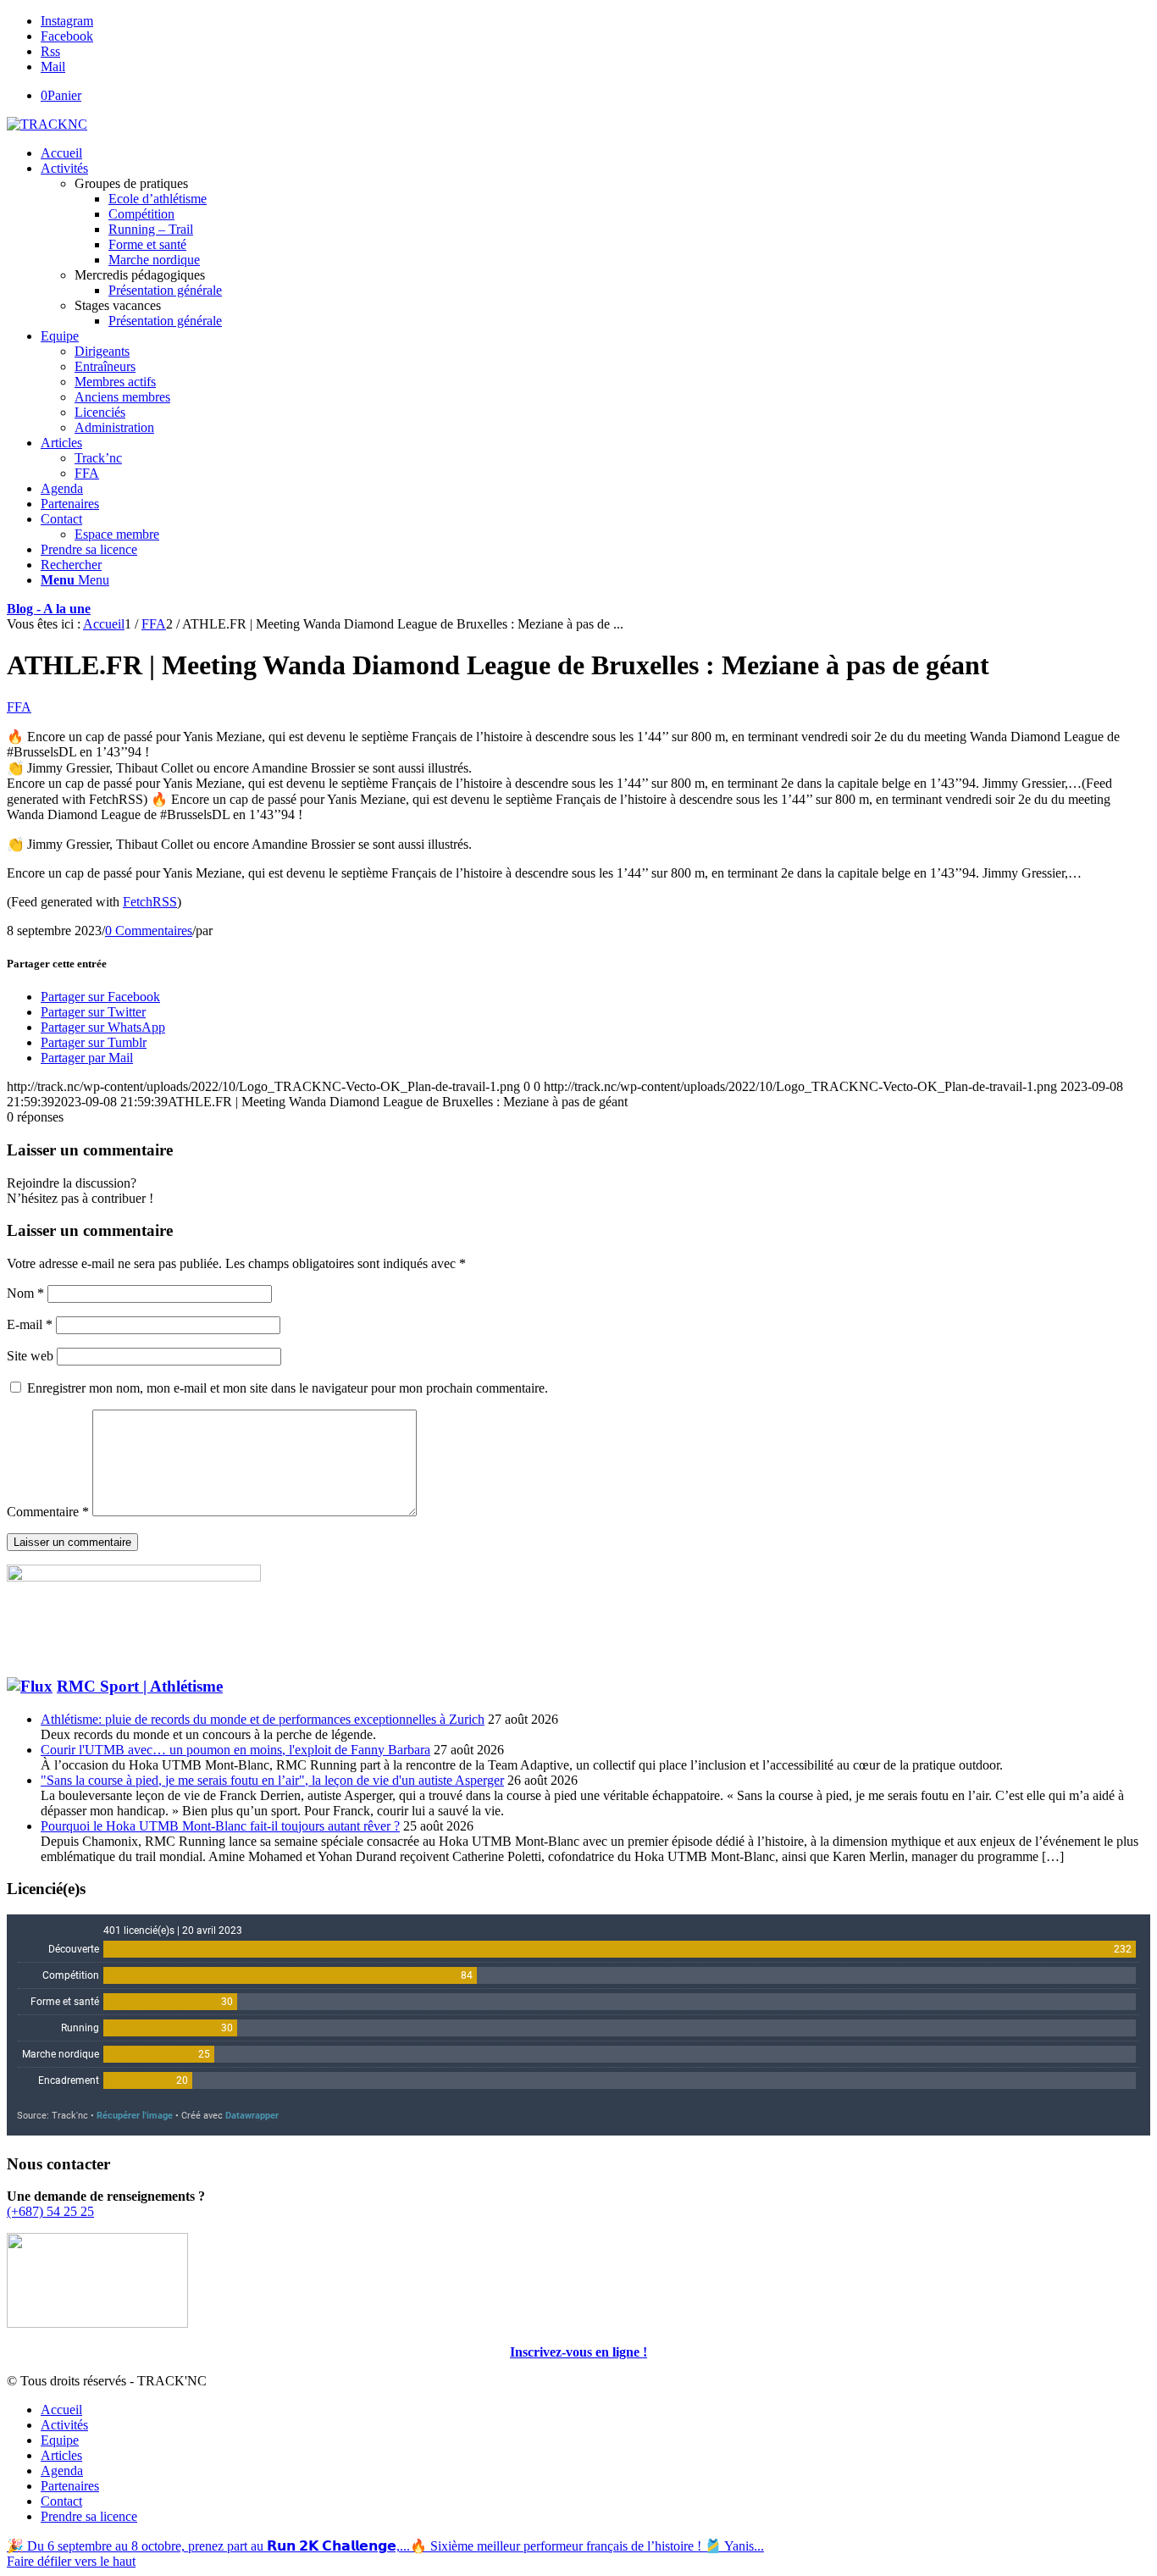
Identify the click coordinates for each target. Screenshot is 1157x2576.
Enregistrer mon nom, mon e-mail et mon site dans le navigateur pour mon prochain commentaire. (288, 1388)
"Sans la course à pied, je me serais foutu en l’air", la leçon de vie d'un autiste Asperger (272, 1780)
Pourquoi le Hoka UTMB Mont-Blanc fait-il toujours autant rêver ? (220, 1826)
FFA (19, 707)
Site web (30, 1356)
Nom (25, 1293)
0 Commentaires (149, 931)
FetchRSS (150, 902)
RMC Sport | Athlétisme (140, 1686)
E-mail (30, 1324)
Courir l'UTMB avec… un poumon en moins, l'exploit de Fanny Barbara (235, 1750)
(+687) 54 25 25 (50, 2211)
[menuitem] (595, 153)
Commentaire (48, 1512)
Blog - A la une (49, 609)
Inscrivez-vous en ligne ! (578, 2352)
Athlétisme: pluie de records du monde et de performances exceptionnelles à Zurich (263, 1719)
